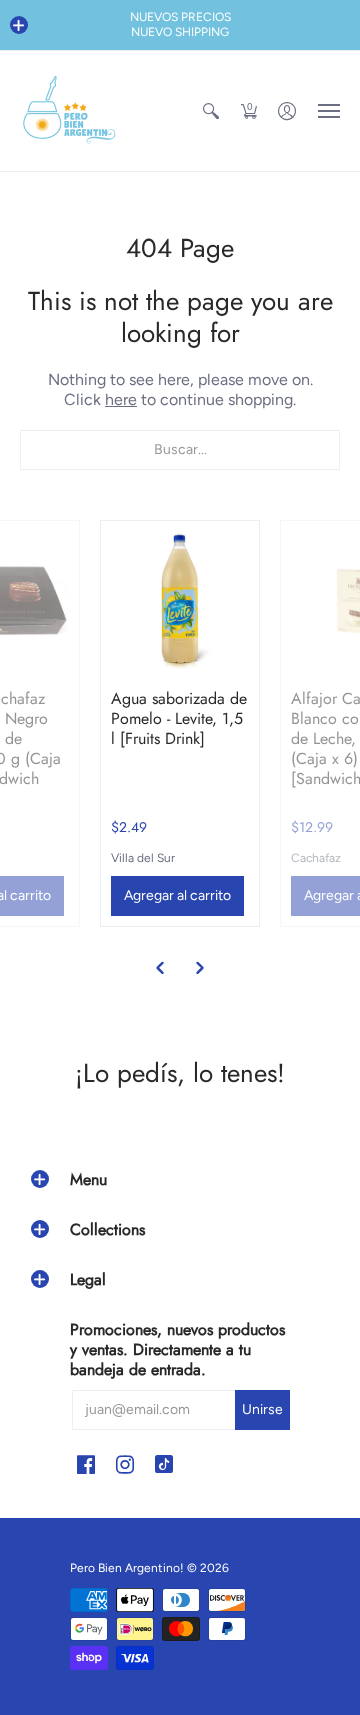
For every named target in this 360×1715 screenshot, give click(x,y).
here (121, 399)
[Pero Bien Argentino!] (70, 111)
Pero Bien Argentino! (127, 1568)
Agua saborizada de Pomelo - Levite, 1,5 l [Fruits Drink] (179, 718)
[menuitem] (211, 111)
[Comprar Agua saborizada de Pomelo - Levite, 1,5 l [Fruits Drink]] (180, 600)
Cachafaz (316, 858)
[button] (19, 25)
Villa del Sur (143, 858)
